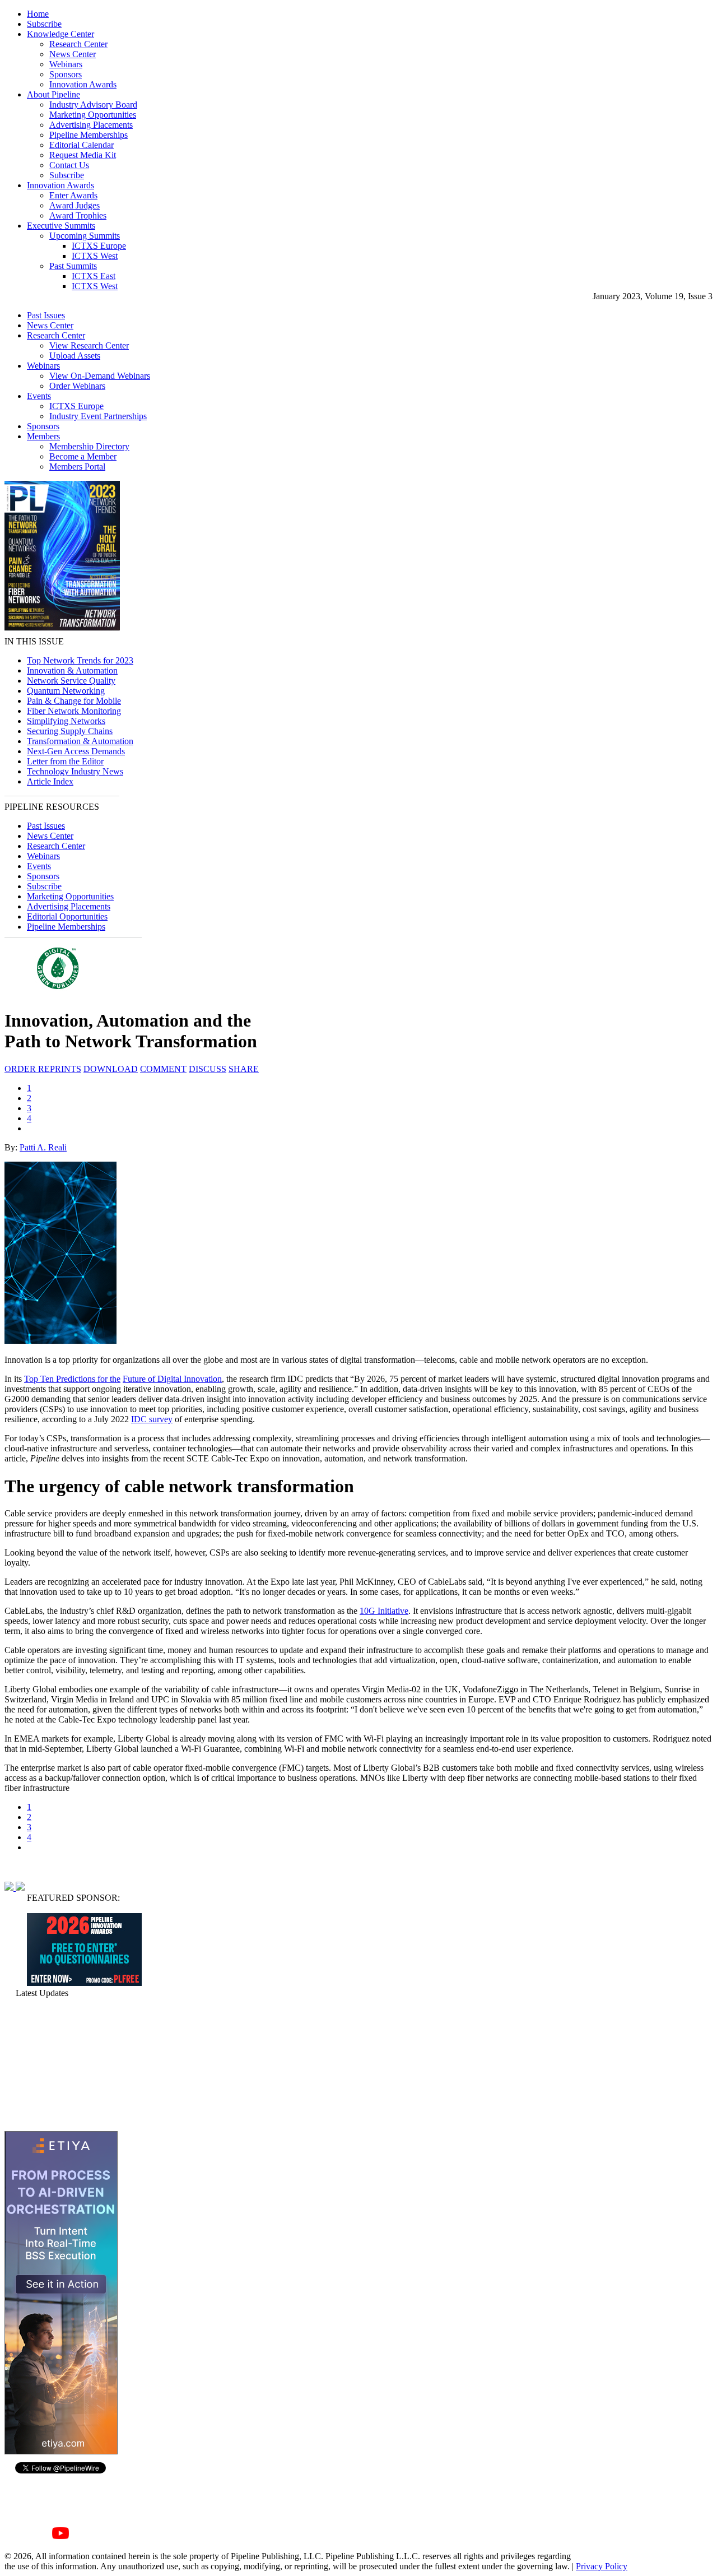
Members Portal (77, 467)
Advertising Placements (91, 125)
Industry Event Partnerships (98, 416)
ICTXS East (94, 276)
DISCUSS (208, 1069)
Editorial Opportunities (67, 916)
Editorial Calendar (82, 145)
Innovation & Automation (72, 670)
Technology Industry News (75, 771)
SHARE (244, 1069)
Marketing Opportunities (93, 115)
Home (38, 14)
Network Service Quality (71, 681)
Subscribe (44, 24)
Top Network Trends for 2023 (80, 660)
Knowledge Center (60, 34)
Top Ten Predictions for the (72, 1379)
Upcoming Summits (85, 236)
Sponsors (66, 74)
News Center (73, 54)
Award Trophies (78, 215)
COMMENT (163, 1069)
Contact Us (69, 165)
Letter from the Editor (65, 761)
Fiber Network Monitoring (74, 711)
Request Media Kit (83, 155)
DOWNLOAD (111, 1069)
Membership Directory (89, 446)
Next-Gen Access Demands (76, 751)
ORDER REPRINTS (43, 1069)
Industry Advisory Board (93, 105)
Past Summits (73, 266)
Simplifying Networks (66, 721)
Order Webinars (77, 386)
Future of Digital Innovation (172, 1379)
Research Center (78, 44)
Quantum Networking (66, 691)
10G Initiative (384, 1611)
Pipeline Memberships (89, 135)
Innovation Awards (83, 84)
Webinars (66, 64)
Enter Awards (73, 195)
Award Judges (75, 205)
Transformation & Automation (80, 741)
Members (43, 436)
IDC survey (152, 1419)
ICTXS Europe (99, 246)
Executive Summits (61, 226)
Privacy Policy (602, 2566)
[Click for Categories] (84, 1983)
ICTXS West (95, 256)
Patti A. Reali (43, 1147)
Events (39, 396)
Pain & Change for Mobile (74, 701)
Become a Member (83, 456)
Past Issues (46, 315)
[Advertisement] (60, 2064)
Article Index (50, 781)
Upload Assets (75, 356)
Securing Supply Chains (70, 731)
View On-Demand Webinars (100, 376)
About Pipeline (53, 94)
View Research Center (89, 345)
